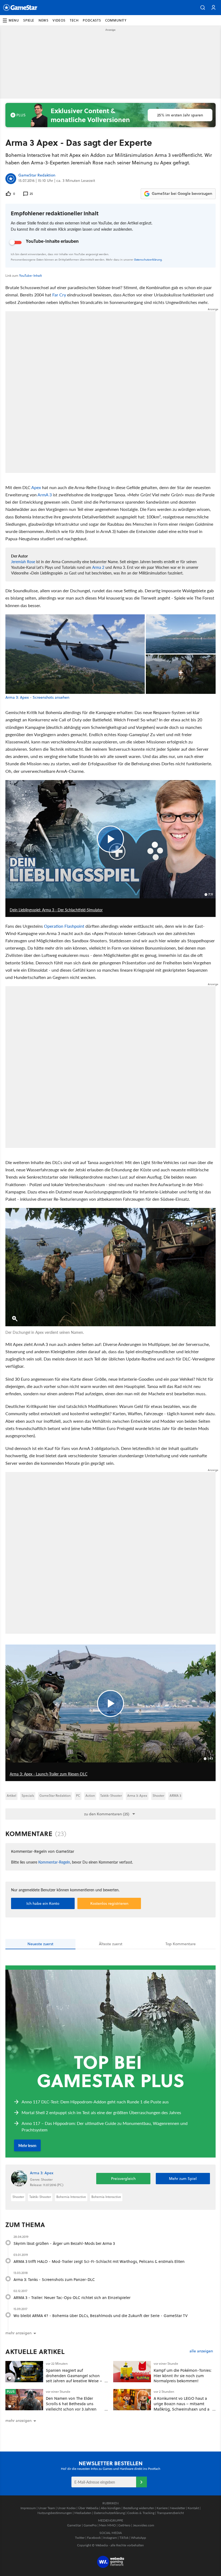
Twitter (80, 2538)
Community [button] (116, 20)
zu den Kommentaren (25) (107, 1814)
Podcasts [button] (92, 20)
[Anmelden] (141, 2482)
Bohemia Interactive (71, 2197)
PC (78, 1796)
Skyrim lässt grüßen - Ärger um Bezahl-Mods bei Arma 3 (64, 2243)
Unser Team (47, 2508)
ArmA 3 (45, 495)
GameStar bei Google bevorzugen (182, 193)
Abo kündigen (111, 2508)
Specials (28, 1796)
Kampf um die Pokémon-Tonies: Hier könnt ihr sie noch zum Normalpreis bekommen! (183, 2376)
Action (90, 1796)
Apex (36, 487)
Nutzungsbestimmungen (55, 2513)
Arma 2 (98, 567)
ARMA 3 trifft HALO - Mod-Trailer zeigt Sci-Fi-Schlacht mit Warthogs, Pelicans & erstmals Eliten (99, 2261)
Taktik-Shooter (111, 1796)
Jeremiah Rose (23, 562)
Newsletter (178, 2508)
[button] (203, 8)
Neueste (40, 1944)
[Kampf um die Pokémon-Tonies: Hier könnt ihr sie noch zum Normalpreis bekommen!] (132, 2372)
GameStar (74, 2525)
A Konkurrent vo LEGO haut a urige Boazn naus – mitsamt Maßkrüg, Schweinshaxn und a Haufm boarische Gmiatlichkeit (182, 2406)
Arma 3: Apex (137, 1796)
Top (181, 1944)
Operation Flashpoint (64, 926)
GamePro (90, 2525)
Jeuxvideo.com (144, 2525)
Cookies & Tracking (141, 2513)
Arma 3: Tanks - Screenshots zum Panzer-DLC (54, 2279)
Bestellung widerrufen (139, 2508)
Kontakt (193, 2508)
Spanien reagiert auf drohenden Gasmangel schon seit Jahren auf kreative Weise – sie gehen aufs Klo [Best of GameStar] (74, 2381)
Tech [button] (74, 20)
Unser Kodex (67, 2508)
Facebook (94, 2538)
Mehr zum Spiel (183, 2179)
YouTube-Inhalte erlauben (52, 241)
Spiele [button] (29, 20)
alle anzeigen (201, 2351)
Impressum (28, 2508)
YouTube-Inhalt (30, 276)
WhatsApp (139, 2538)
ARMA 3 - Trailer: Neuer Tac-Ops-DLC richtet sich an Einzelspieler (72, 2298)
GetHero (124, 2525)
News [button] (43, 20)
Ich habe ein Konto (43, 1903)
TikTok (124, 2538)
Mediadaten (83, 2513)
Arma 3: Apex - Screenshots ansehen (37, 697)
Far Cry (59, 295)
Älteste (111, 1944)
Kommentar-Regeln (54, 1862)
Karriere (162, 2508)
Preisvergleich (123, 2179)
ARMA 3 (175, 1796)
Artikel (11, 1796)
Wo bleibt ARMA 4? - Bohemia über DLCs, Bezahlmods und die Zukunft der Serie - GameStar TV (101, 2316)
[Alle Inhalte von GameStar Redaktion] (11, 179)
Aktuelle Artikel (35, 2352)
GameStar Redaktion (37, 175)
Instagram (110, 2538)
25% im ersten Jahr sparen (180, 115)
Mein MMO (108, 2525)
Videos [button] (59, 20)
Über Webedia (88, 2508)
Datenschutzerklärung (148, 259)
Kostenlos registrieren (109, 1903)
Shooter (158, 1796)
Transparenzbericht (170, 2513)
